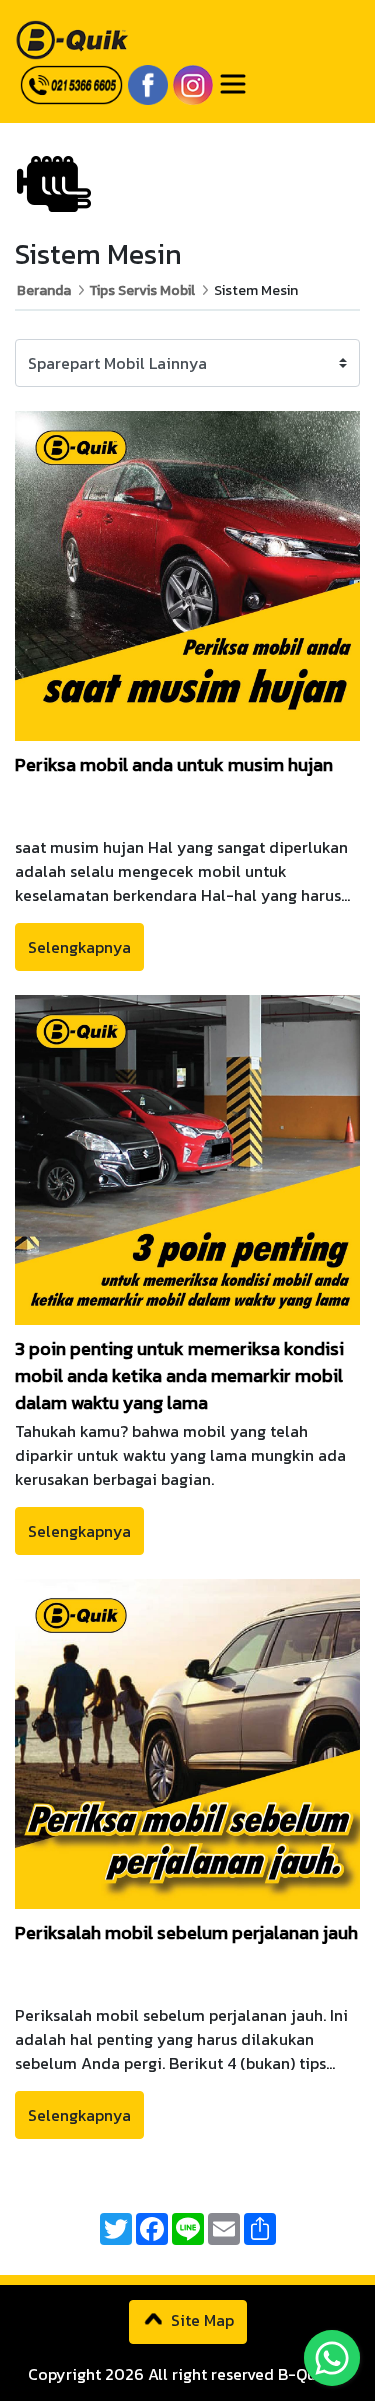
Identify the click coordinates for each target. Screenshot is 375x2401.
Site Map (200, 2320)
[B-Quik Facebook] (145, 80)
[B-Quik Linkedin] (190, 80)
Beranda (44, 290)
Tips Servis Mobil (142, 290)
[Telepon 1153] (69, 84)
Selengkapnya (79, 947)
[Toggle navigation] (233, 84)
